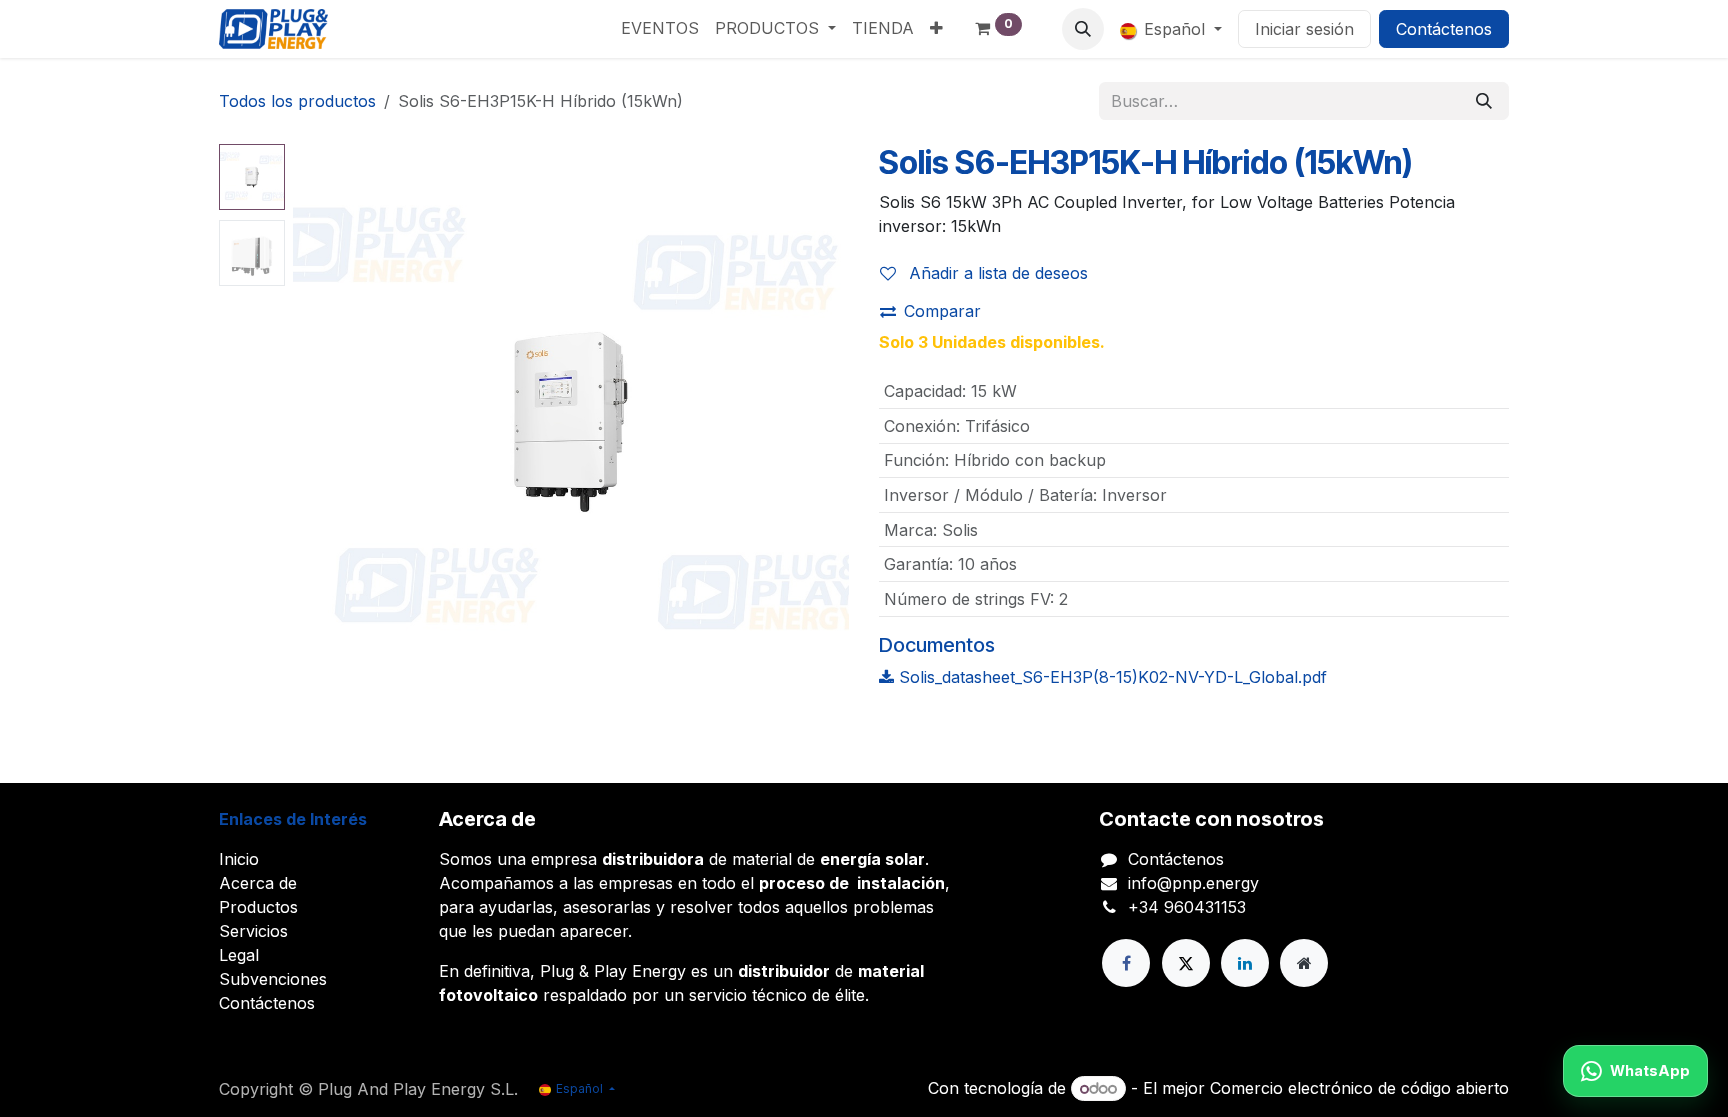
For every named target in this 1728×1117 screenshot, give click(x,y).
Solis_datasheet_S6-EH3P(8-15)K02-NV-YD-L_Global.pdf (1110, 677)
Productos (258, 907)
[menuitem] (660, 28)
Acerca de (258, 883)
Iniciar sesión (1304, 29)
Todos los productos (297, 101)
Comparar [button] (942, 311)
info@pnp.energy (1193, 883)
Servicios (253, 931)
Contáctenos (1444, 29)
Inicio (239, 859)
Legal (239, 955)
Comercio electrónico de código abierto (1359, 1088)
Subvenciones (273, 979)
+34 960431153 (1187, 907)
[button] (1083, 29)
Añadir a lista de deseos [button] (996, 273)
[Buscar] (1484, 101)
